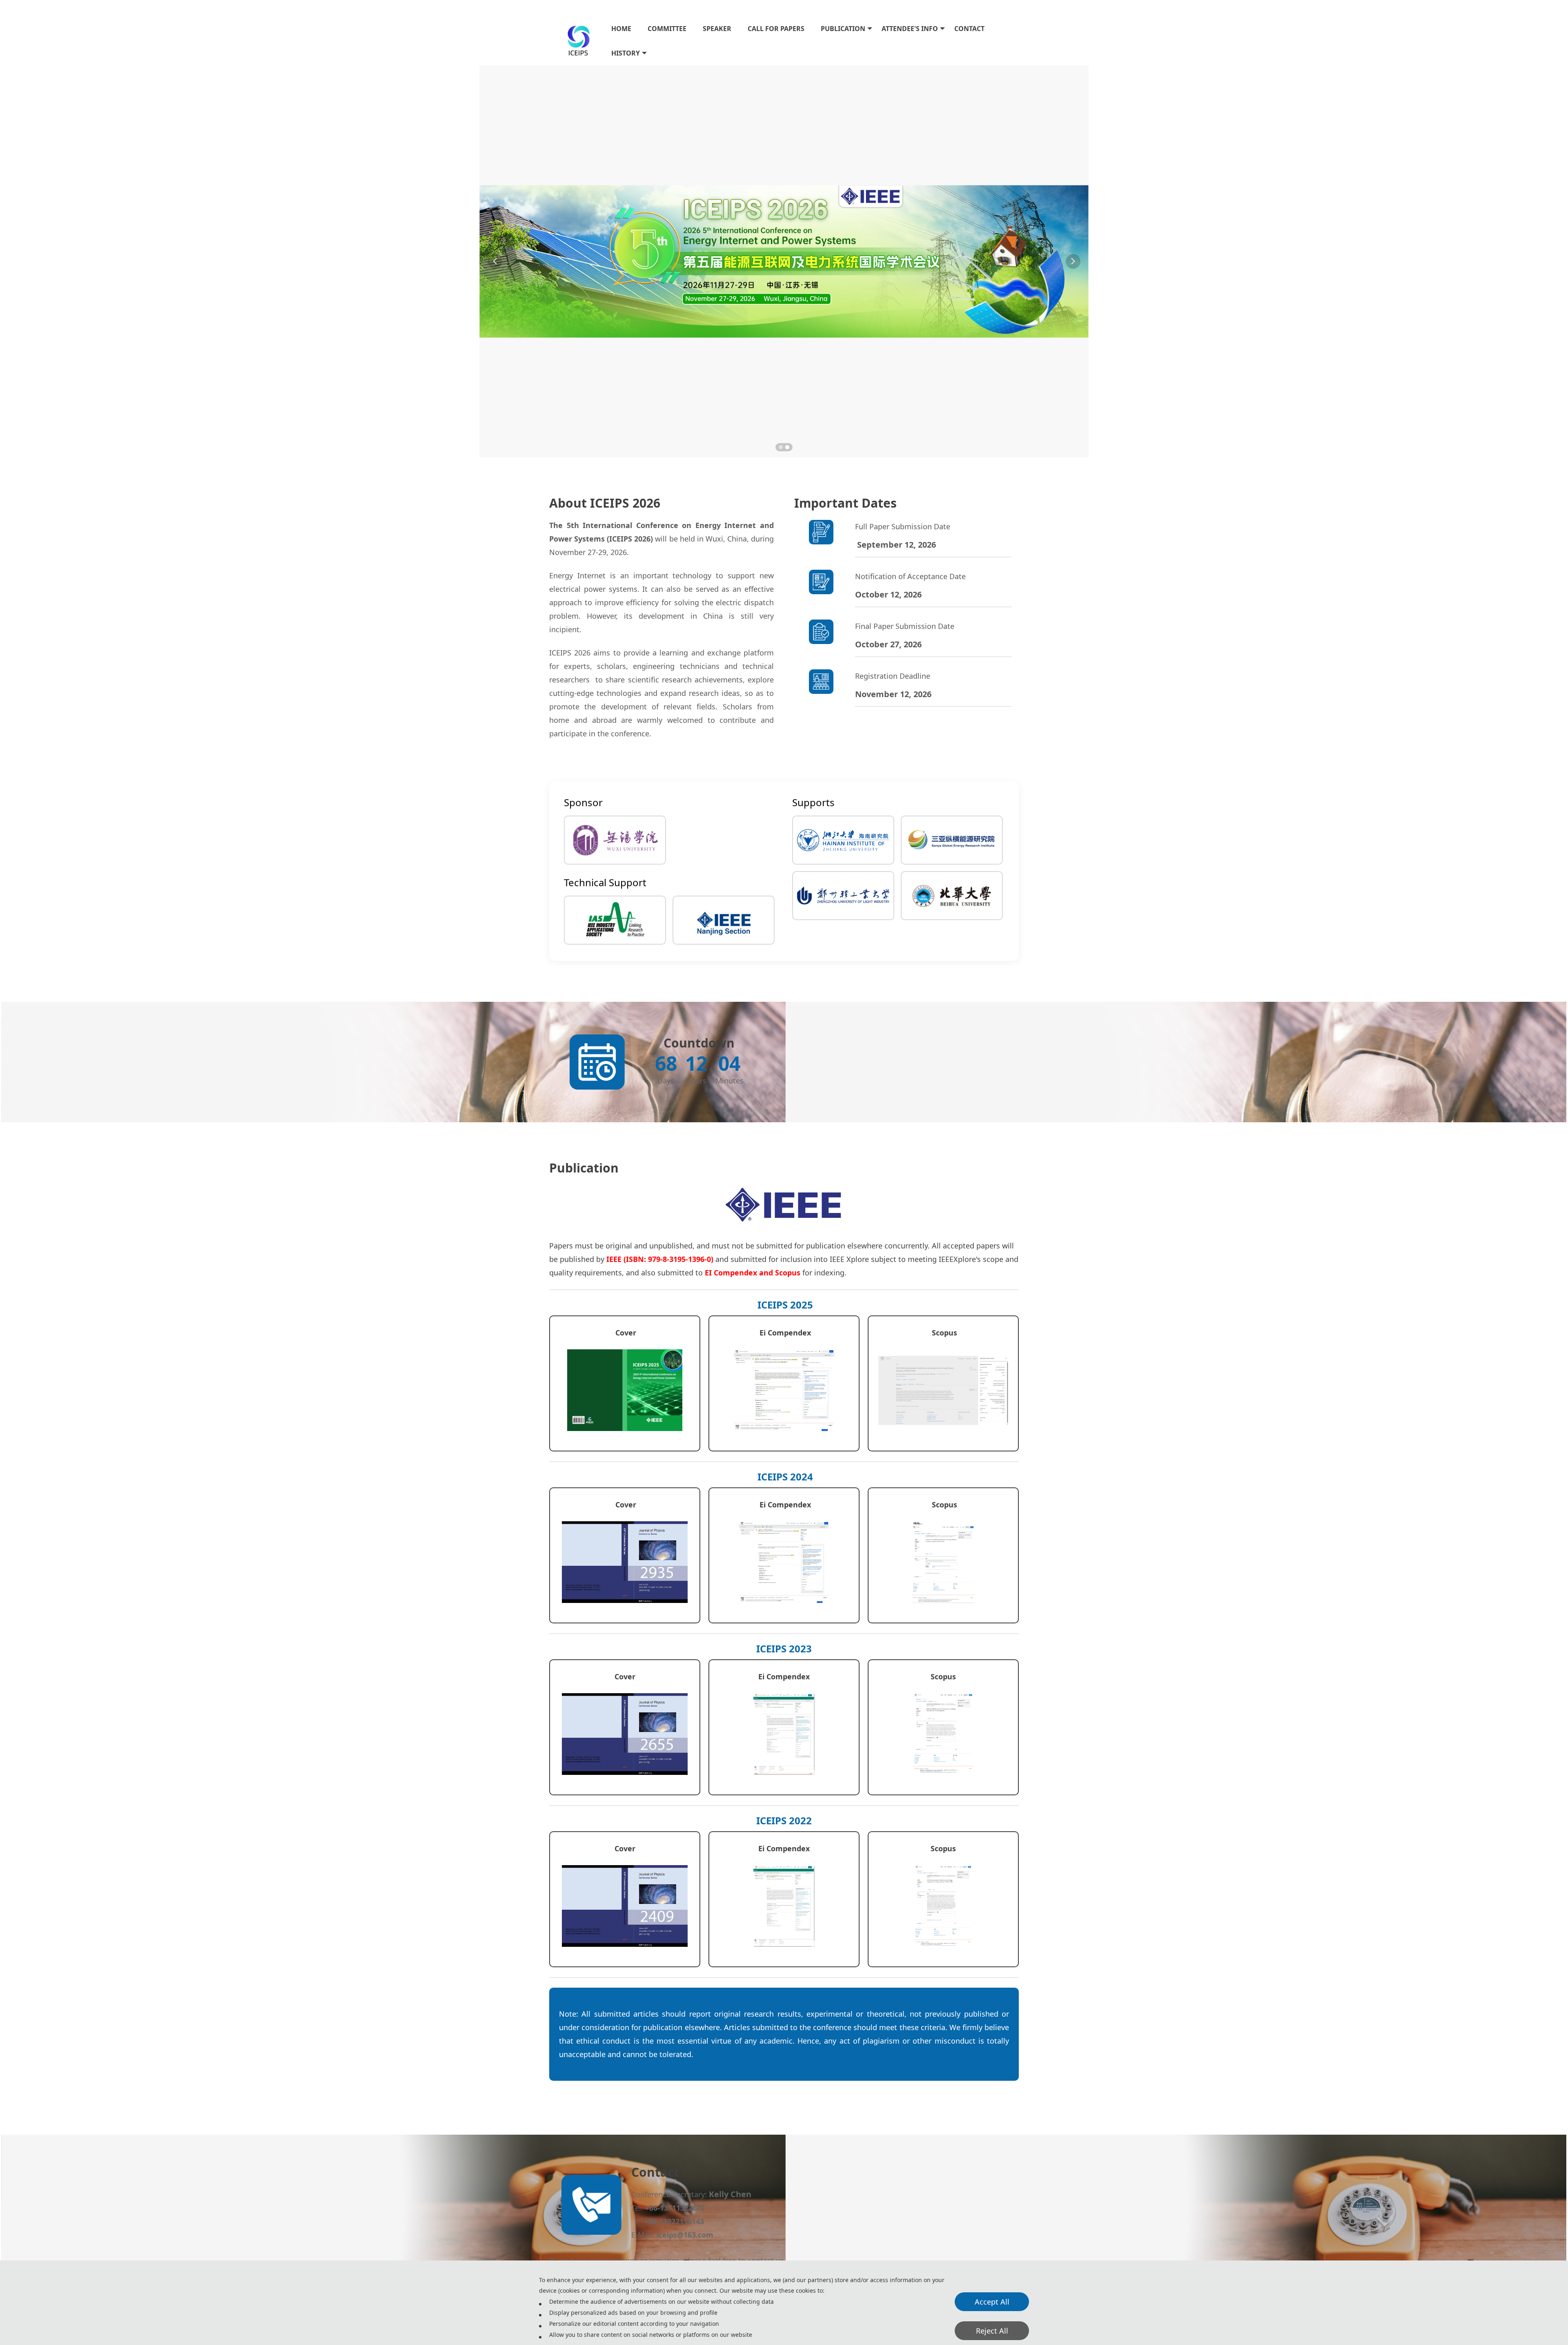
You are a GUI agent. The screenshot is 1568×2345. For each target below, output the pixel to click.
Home (621, 29)
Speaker (717, 29)
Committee (667, 29)
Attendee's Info (910, 29)
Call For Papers (776, 29)
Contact (969, 29)
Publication (843, 29)
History (626, 53)
